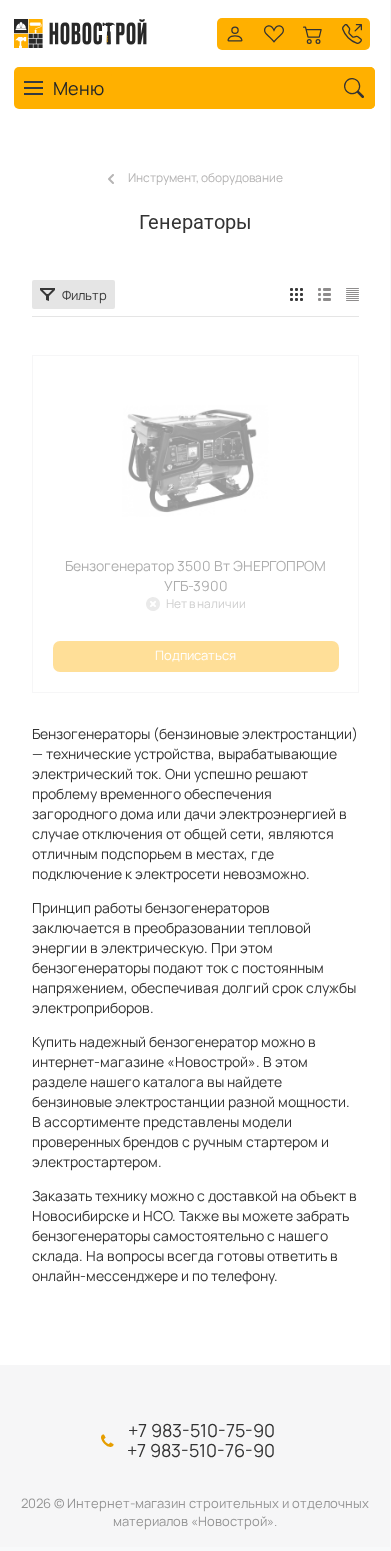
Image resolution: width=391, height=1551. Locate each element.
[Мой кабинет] (235, 31)
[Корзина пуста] (313, 31)
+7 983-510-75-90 (201, 1430)
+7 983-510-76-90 (201, 1450)
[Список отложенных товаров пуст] (274, 31)
